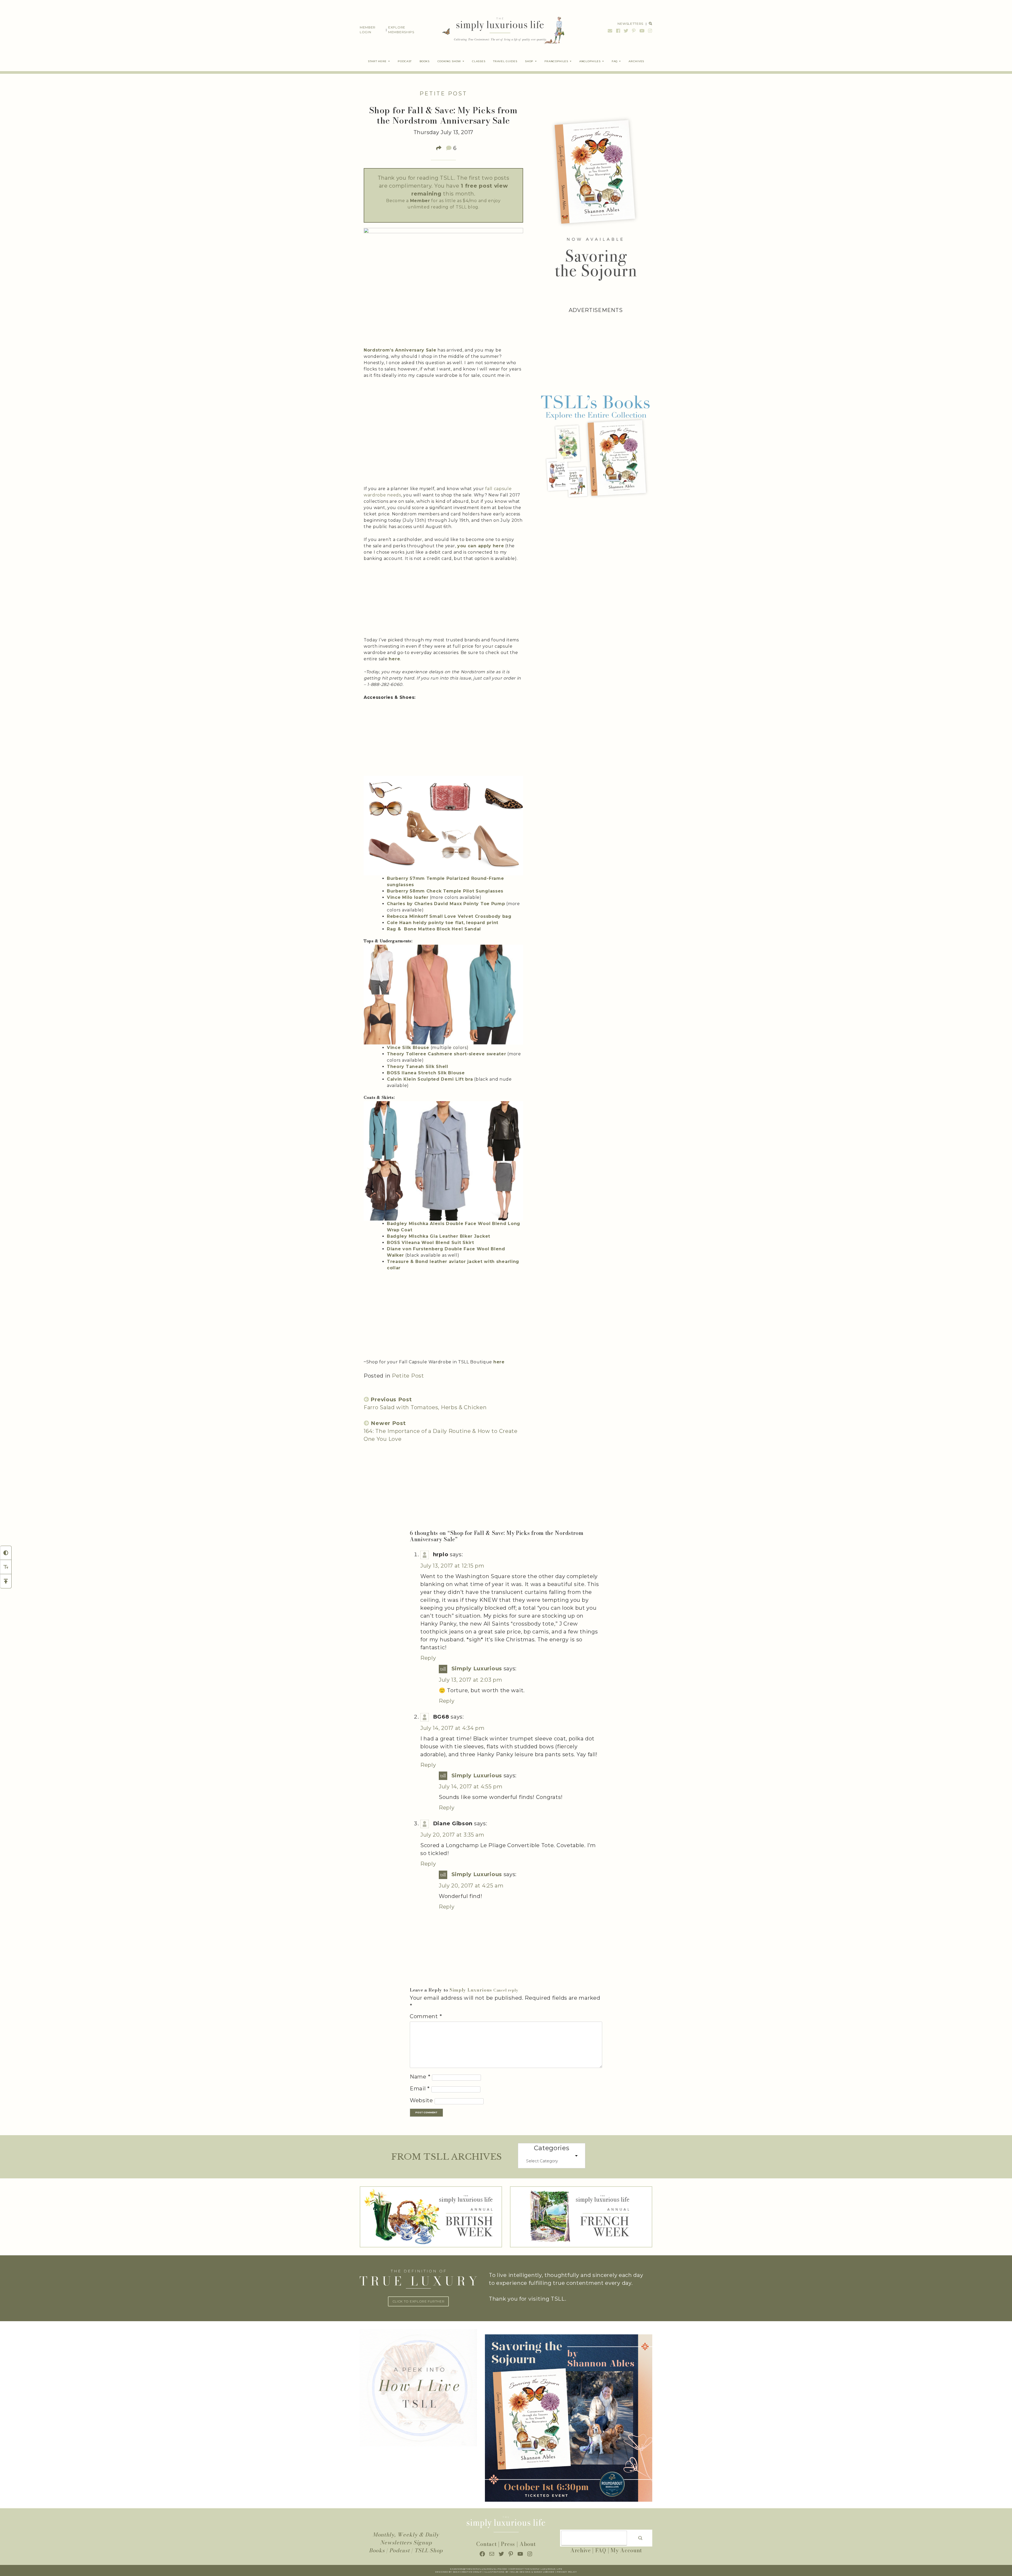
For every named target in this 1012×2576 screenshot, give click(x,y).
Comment (426, 2016)
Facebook (618, 31)
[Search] (640, 2538)
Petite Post (443, 94)
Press (508, 2544)
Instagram (649, 31)
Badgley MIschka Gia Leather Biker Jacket (439, 1236)
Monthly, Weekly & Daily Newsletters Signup (406, 2538)
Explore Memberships (401, 30)
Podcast (400, 2550)
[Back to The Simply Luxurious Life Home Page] (500, 30)
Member (420, 201)
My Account (626, 2550)
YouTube (642, 31)
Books (377, 2550)
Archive (581, 2550)
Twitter (626, 31)
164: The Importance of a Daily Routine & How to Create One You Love (441, 1431)
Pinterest (634, 31)
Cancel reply (506, 1990)
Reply (428, 1658)
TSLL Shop (429, 2550)
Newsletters (630, 24)
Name (420, 2077)
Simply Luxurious (477, 1668)
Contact (486, 2544)
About (528, 2544)
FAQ (601, 2550)
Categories (552, 2148)
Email (610, 31)
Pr (558, 2572)
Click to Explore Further (419, 2301)
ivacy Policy (568, 2572)
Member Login (368, 30)
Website (421, 2100)
